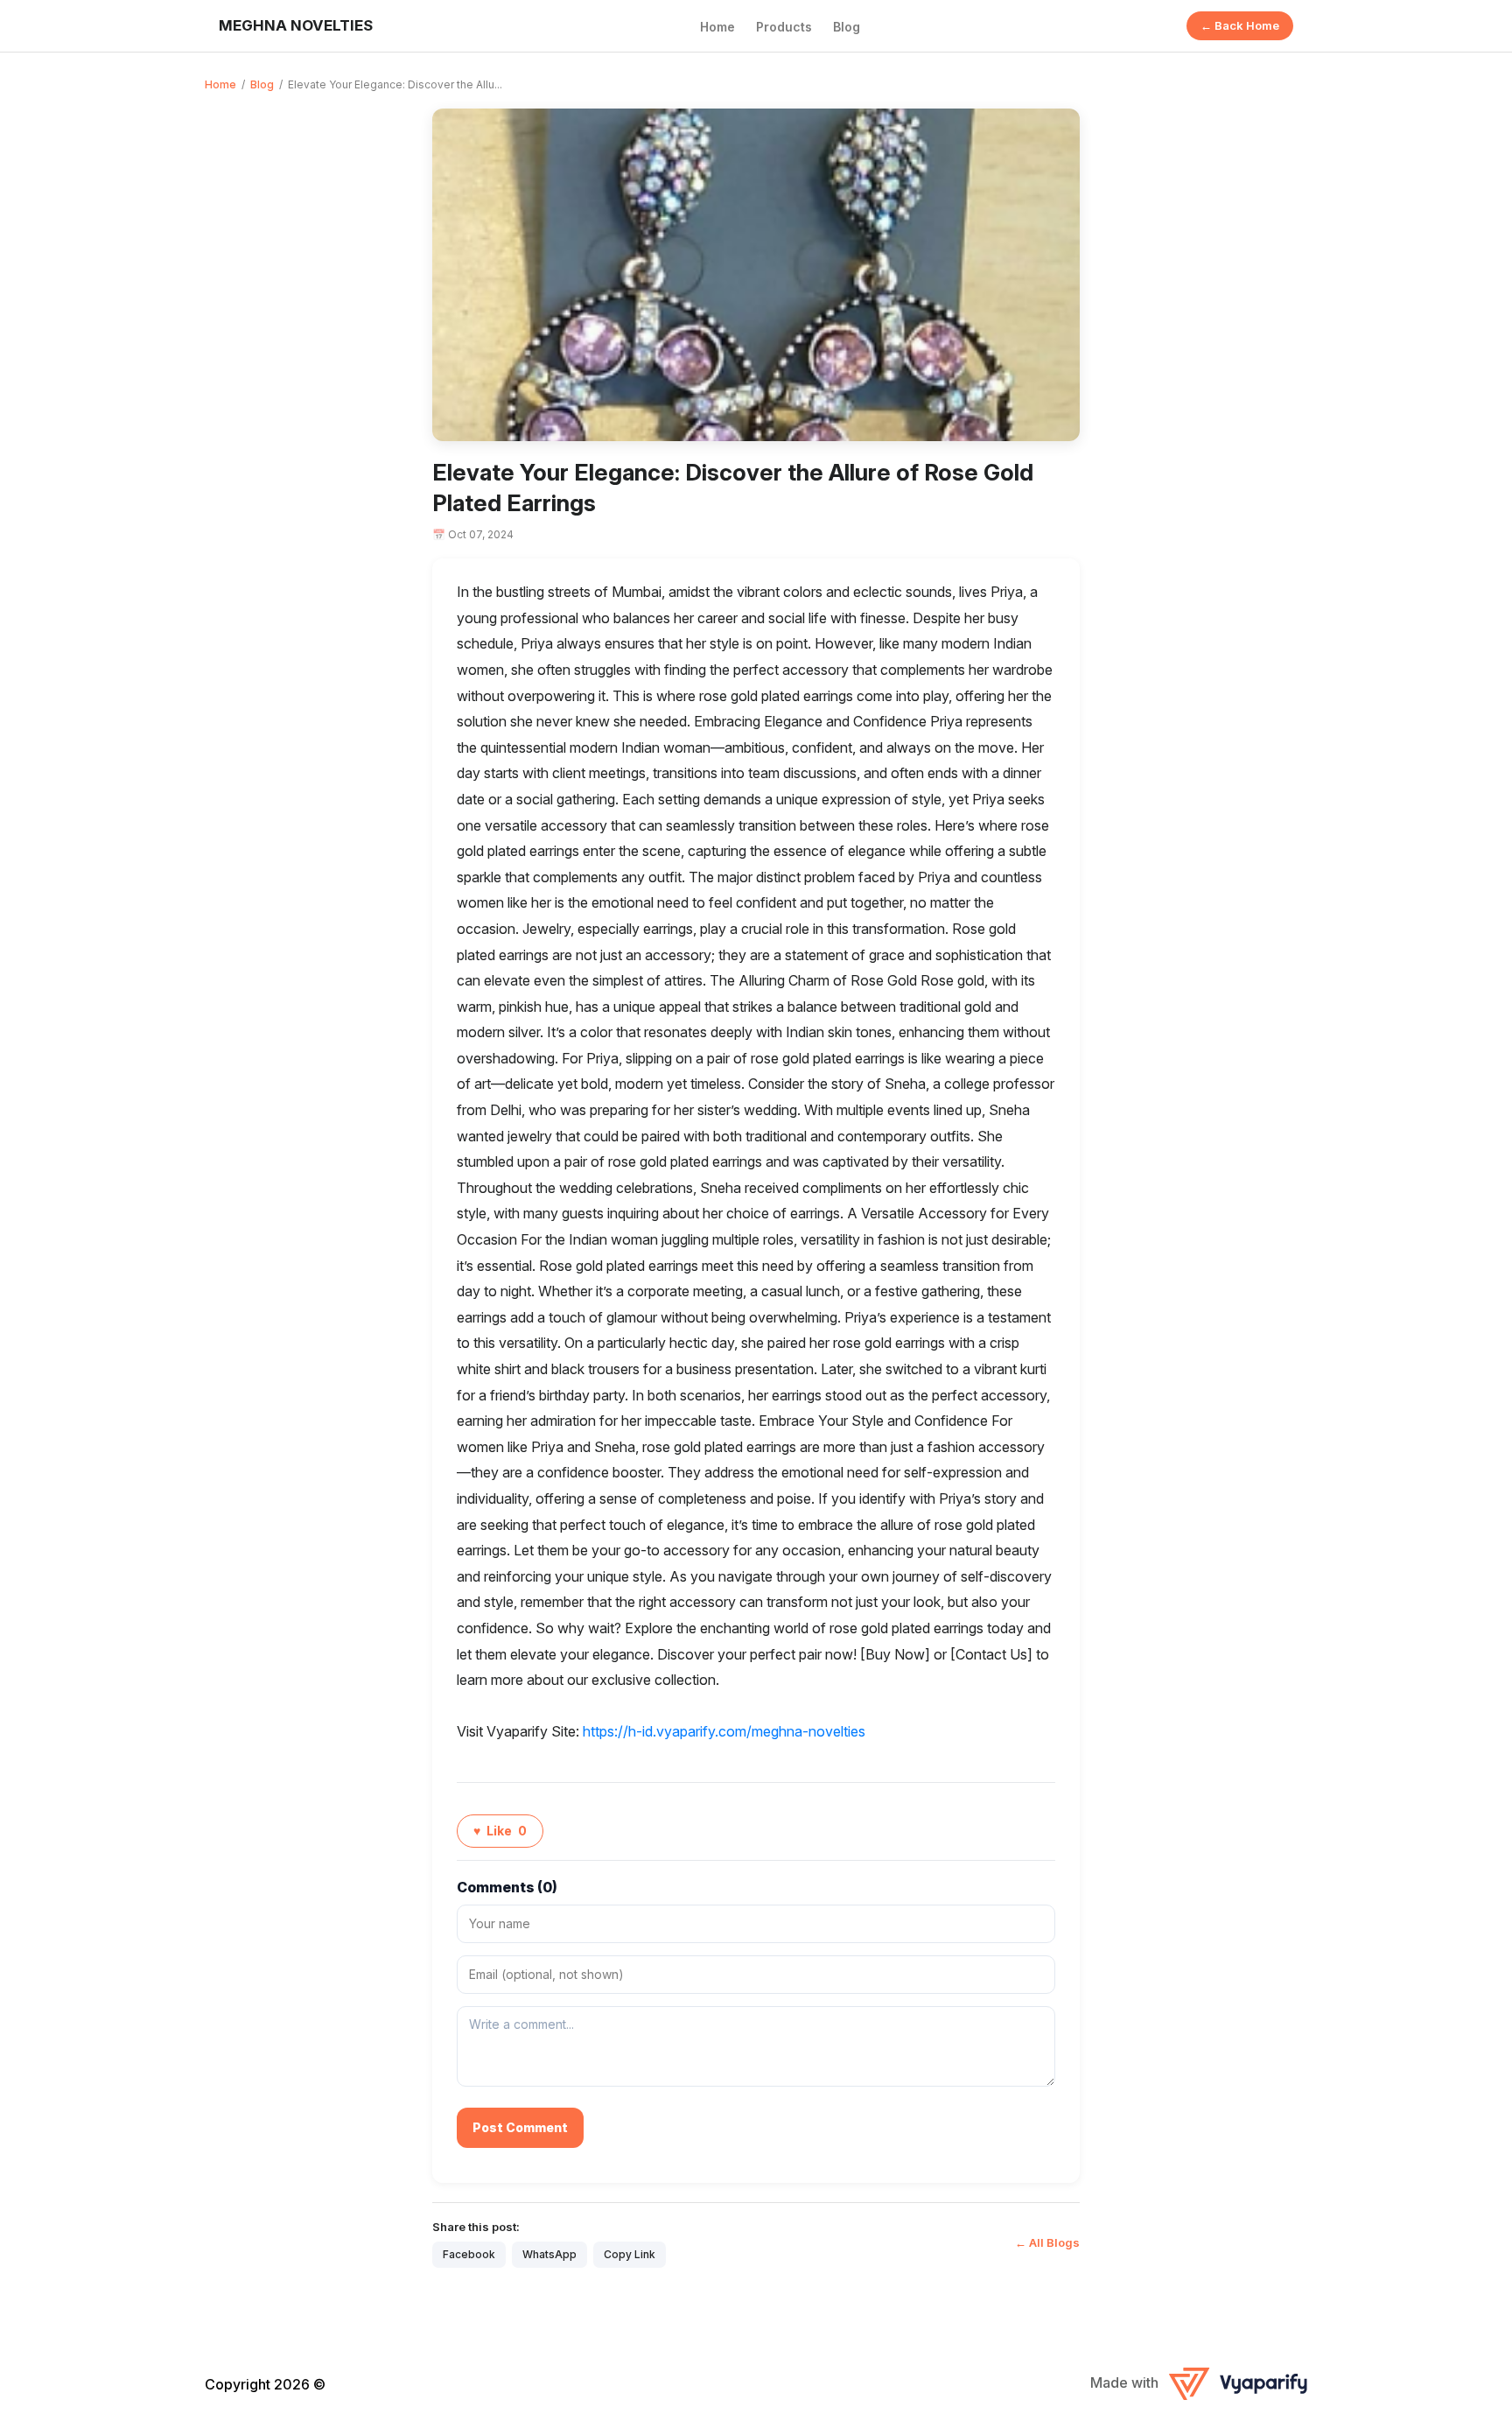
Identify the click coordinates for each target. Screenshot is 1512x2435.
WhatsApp (549, 2254)
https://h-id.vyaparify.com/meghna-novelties (724, 1731)
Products (784, 27)
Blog (847, 27)
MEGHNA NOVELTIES (296, 25)
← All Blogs (1047, 2242)
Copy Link (630, 2254)
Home (717, 27)
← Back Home (1240, 25)
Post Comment (520, 2127)
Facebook (469, 2254)
